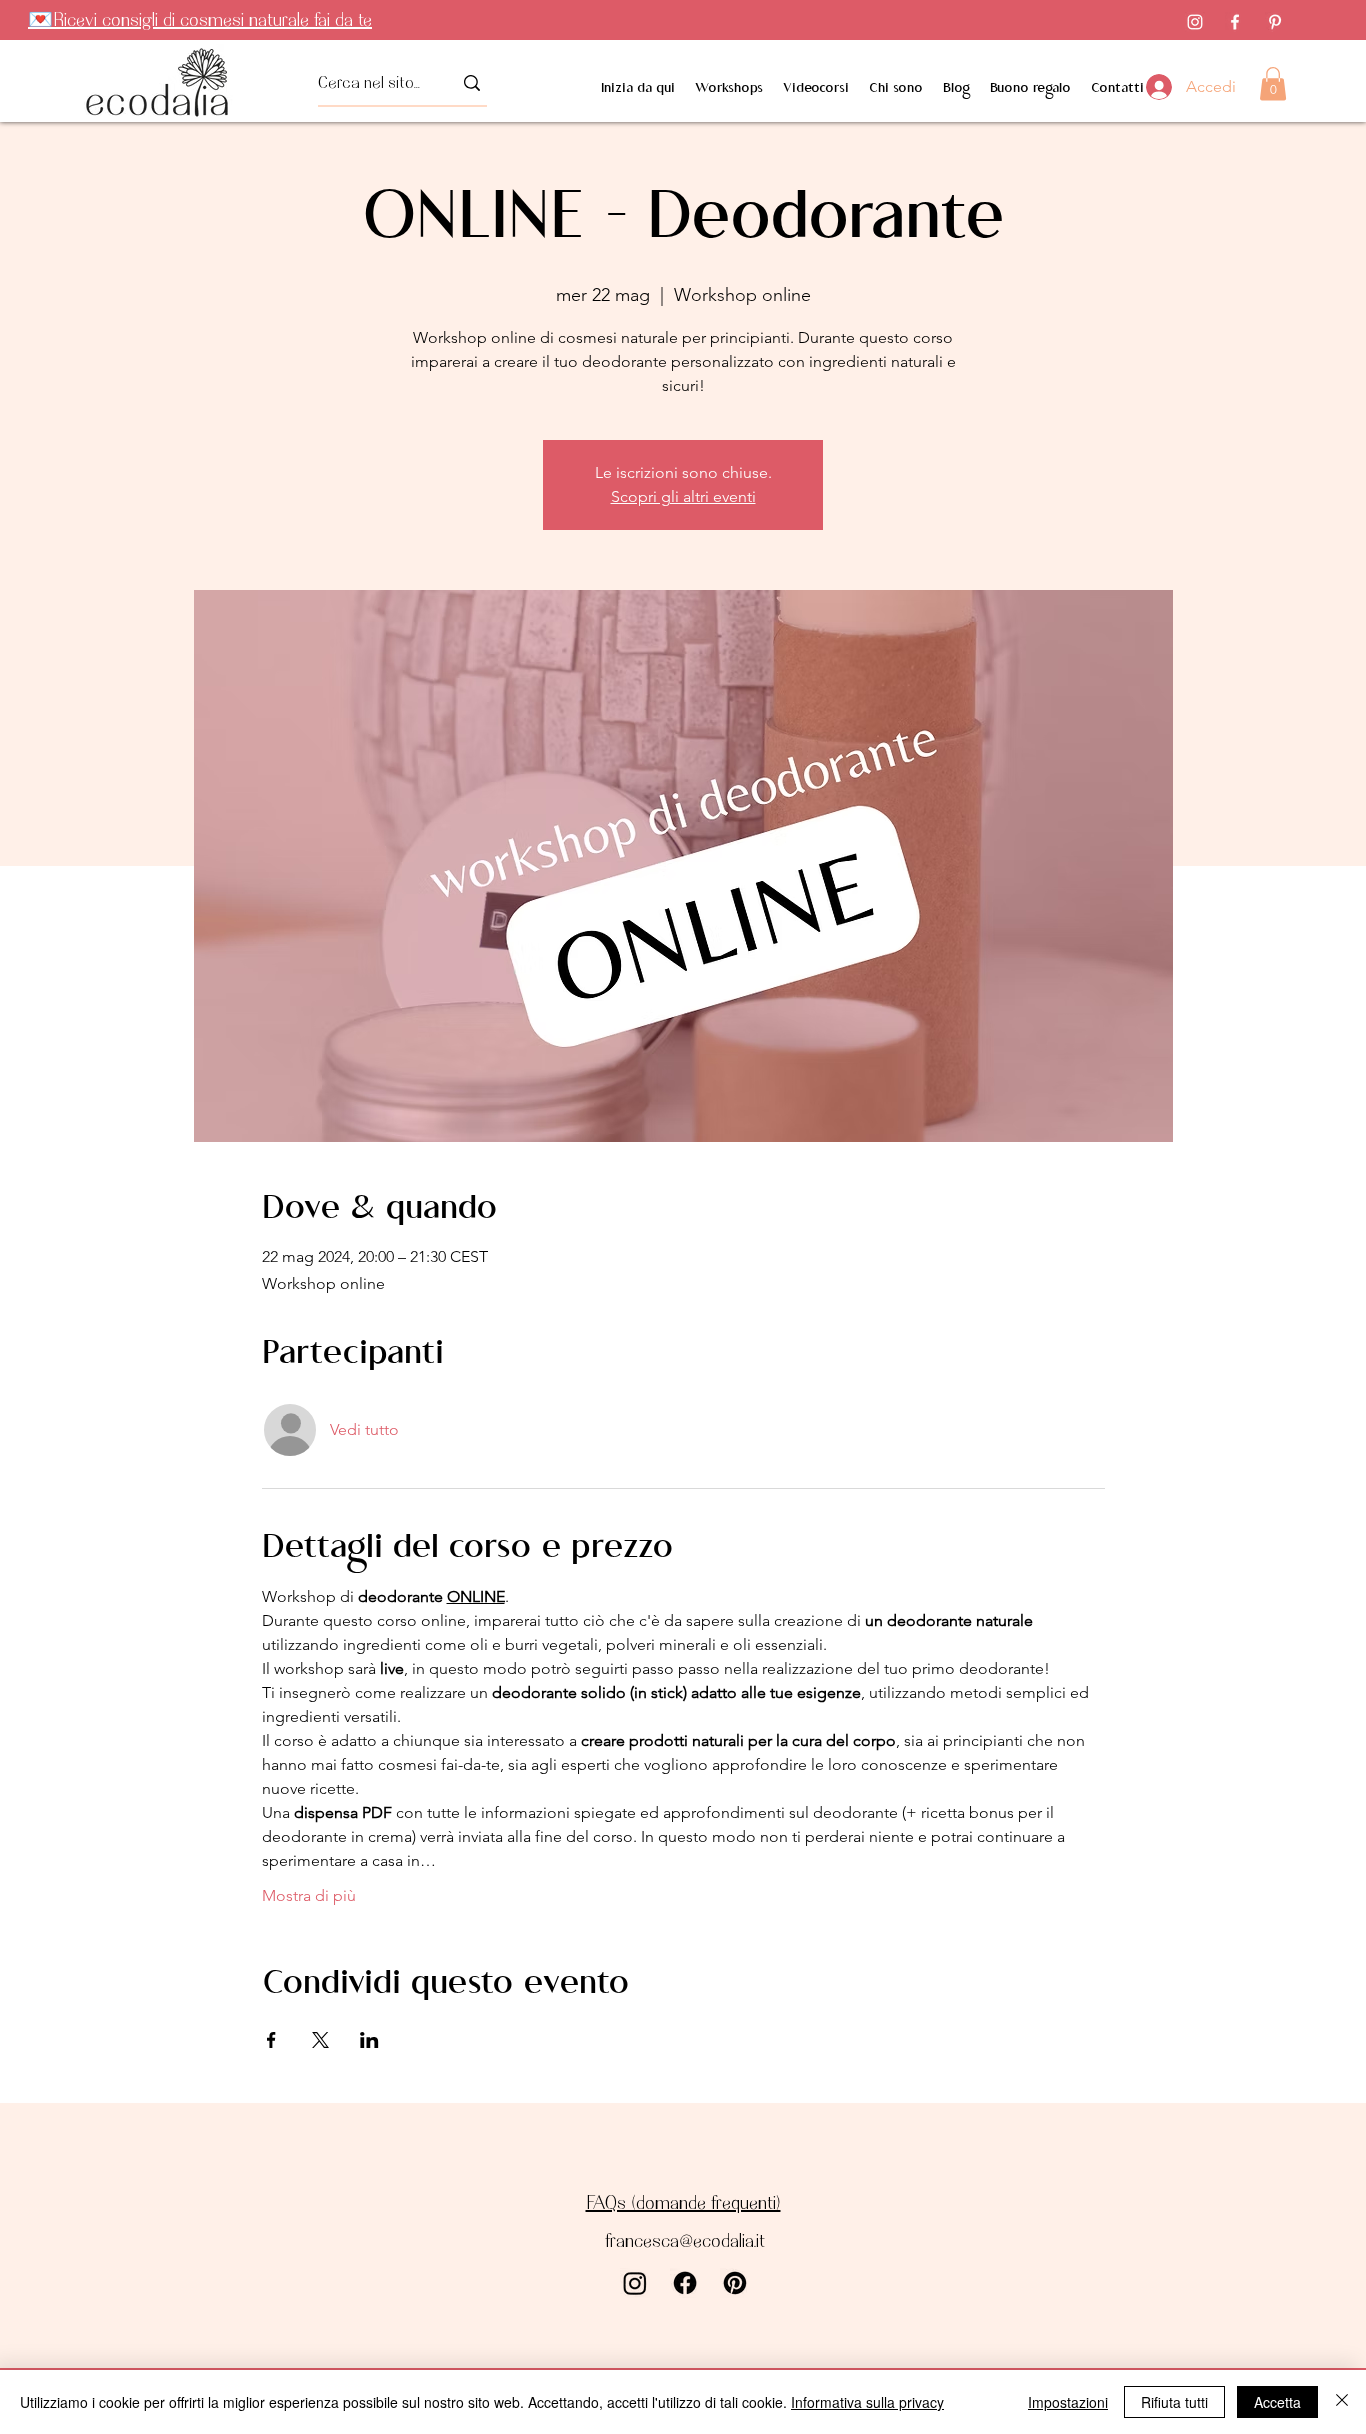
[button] (1273, 83)
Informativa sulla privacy (867, 2402)
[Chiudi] (1342, 2402)
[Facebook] (1235, 22)
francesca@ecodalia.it (685, 2240)
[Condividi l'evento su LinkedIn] (369, 2040)
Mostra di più (309, 1895)
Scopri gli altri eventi (683, 496)
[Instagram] (1195, 22)
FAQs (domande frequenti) (683, 2202)
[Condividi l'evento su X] (320, 2040)
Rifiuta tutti (1174, 2402)
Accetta (1277, 2402)
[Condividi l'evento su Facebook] (271, 2040)
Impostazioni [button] (1068, 2402)
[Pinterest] (1275, 22)
